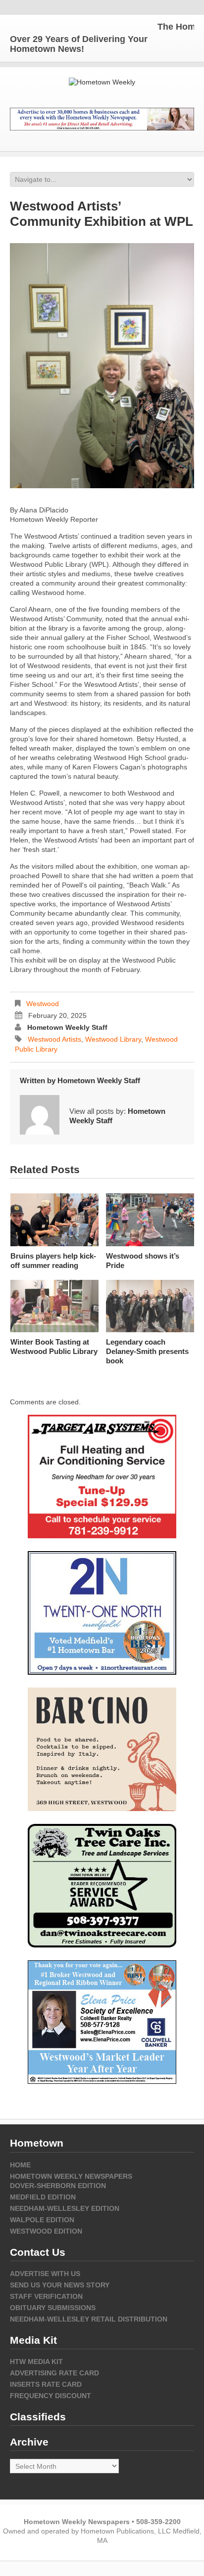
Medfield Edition (43, 2197)
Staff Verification (46, 2296)
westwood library (113, 1039)
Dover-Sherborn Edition (58, 2186)
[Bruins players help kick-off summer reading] (54, 1220)
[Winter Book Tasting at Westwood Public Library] (54, 1306)
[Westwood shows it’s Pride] (150, 1220)
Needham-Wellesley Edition (65, 2208)
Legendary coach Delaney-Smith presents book (147, 1351)
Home (20, 2165)
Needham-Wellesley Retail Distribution (89, 2319)
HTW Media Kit (36, 2362)
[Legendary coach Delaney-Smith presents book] (150, 1306)
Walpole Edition (42, 2220)
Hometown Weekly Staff (67, 1027)
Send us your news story (60, 2285)
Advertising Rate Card (54, 2373)
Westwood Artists (54, 1039)
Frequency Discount (51, 2396)
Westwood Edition (46, 2231)
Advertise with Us (45, 2274)
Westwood (43, 1004)
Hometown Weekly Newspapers (71, 2176)
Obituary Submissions (53, 2308)
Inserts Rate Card (46, 2384)
